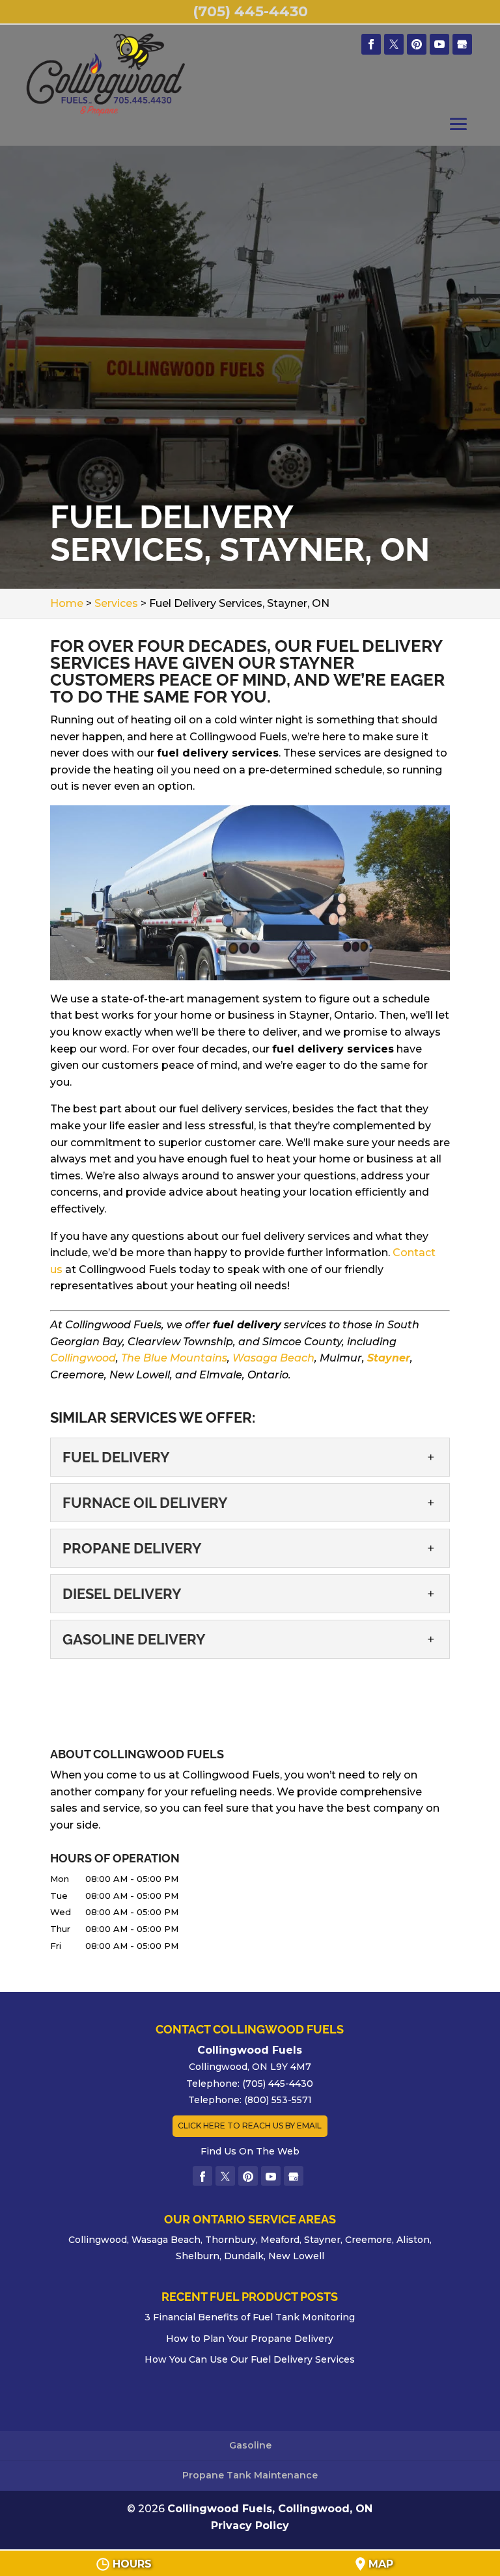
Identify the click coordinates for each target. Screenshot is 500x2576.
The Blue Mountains (174, 1358)
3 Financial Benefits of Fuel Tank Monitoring (250, 2317)
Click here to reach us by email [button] (250, 2126)
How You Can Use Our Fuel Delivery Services (250, 2359)
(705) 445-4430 (250, 11)
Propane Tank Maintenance (250, 2475)
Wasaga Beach (273, 1358)
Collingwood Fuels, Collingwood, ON (270, 2509)
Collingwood (83, 1358)
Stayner (389, 1358)
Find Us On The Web (250, 2151)
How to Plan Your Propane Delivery (250, 2339)
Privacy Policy (250, 2526)
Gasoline (250, 2445)
